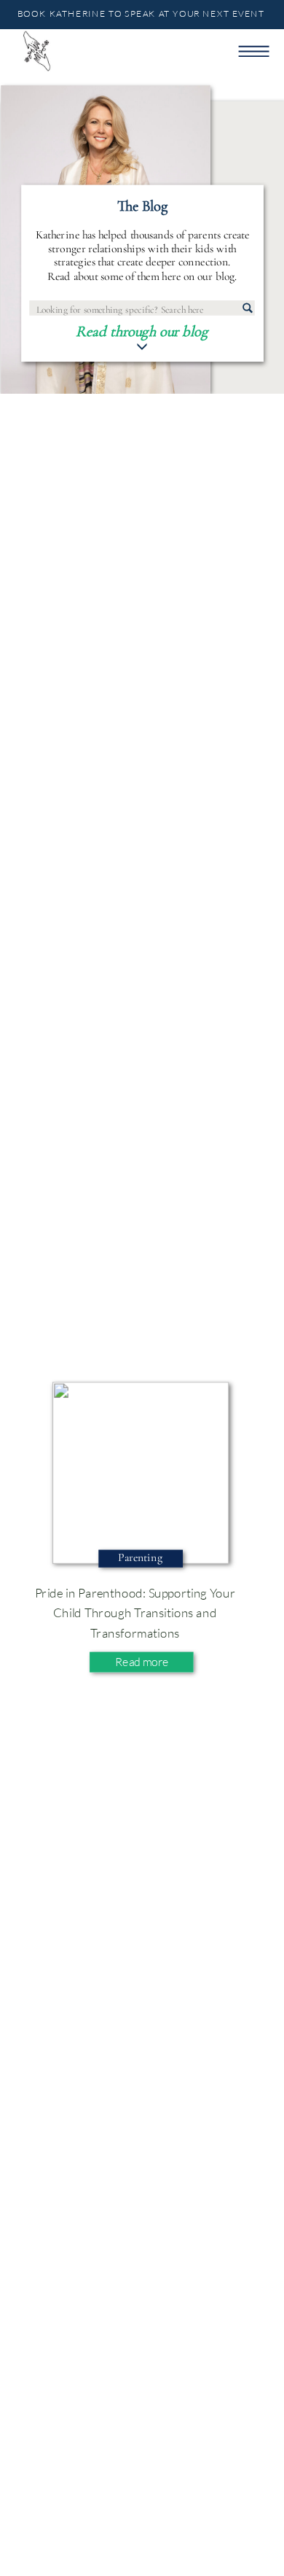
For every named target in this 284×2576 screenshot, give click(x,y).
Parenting (140, 1558)
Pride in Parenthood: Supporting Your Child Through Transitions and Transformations (135, 1612)
